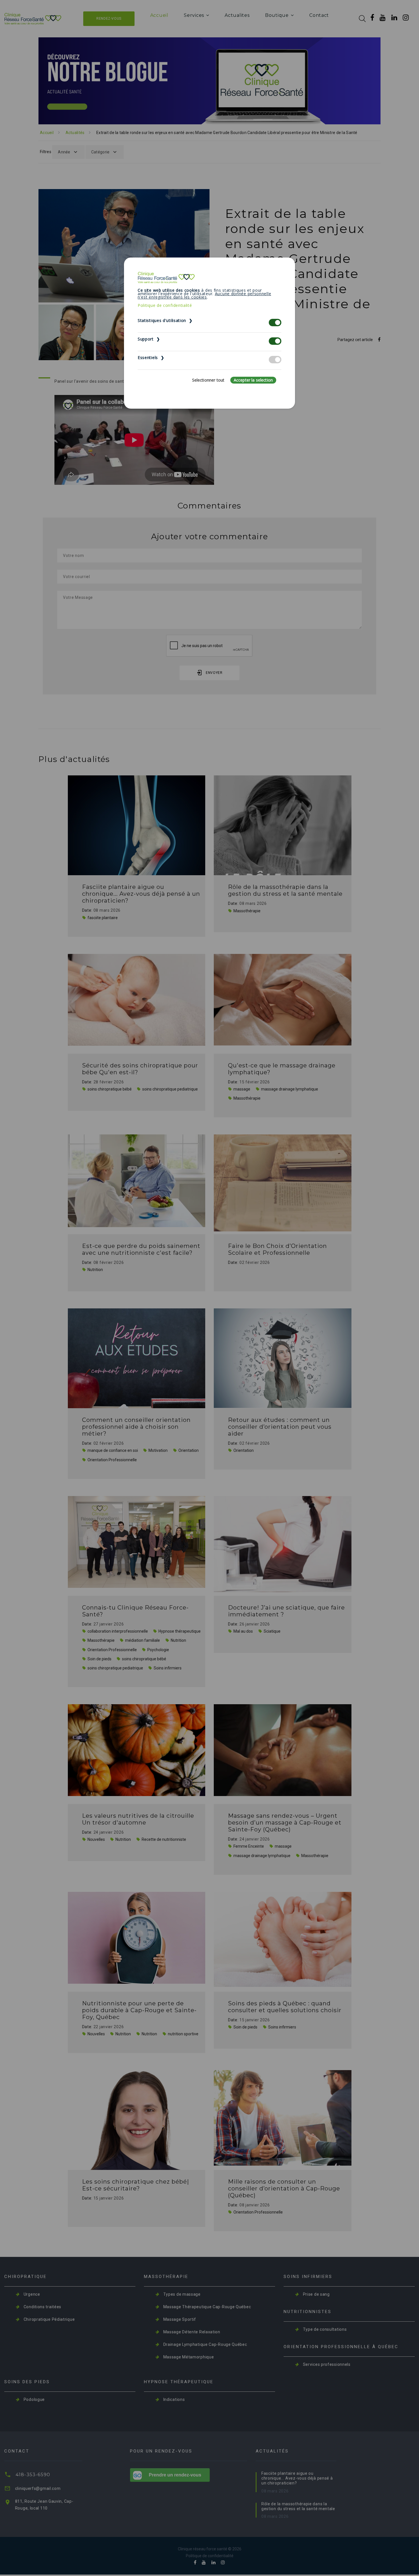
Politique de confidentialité (165, 305)
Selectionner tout (208, 380)
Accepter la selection (253, 380)
